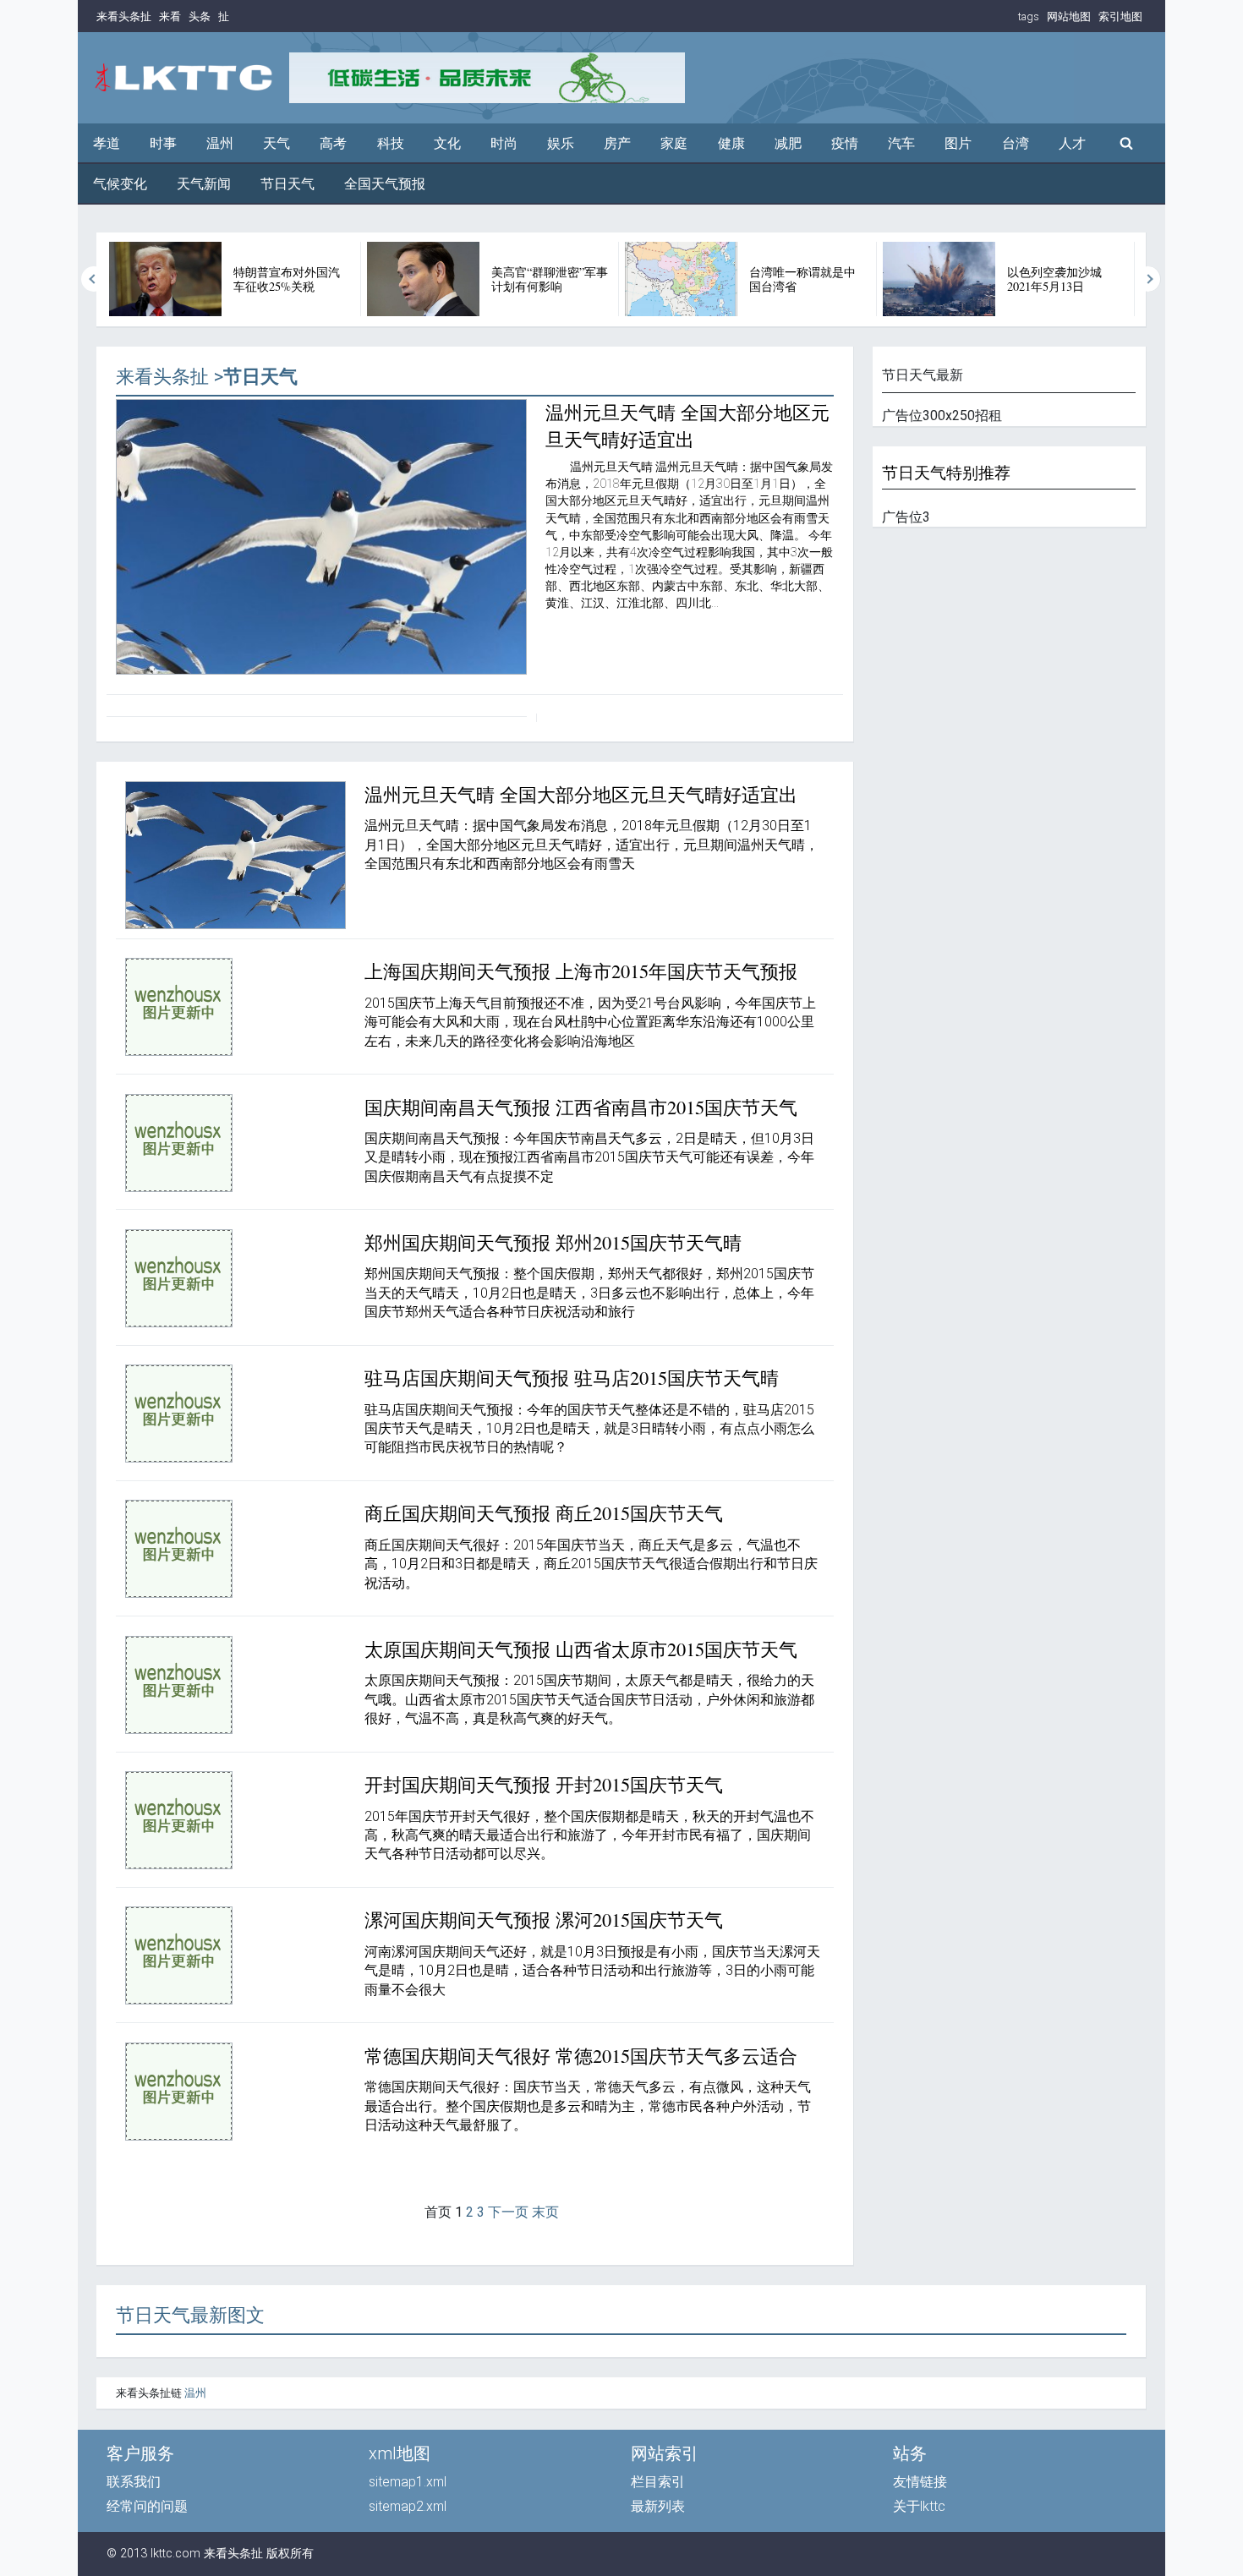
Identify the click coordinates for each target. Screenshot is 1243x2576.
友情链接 (920, 2482)
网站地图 (1069, 16)
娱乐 (561, 143)
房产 (617, 143)
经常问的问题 (147, 2506)
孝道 (107, 143)
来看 (170, 16)
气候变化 (120, 184)
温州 (220, 143)
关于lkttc (919, 2506)
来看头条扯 (124, 16)
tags (1029, 16)
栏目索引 (658, 2482)
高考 (333, 143)
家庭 (674, 143)
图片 (958, 143)
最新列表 (658, 2506)
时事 (163, 143)
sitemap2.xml (408, 2506)
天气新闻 (204, 184)
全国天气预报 (385, 184)
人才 (1072, 143)
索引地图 (1120, 16)
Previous (94, 279)
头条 (200, 16)
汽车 (901, 143)
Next (1148, 279)
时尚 (504, 143)
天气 (277, 143)
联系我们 (134, 2482)
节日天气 (287, 184)
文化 (447, 143)
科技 (391, 143)
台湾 (1016, 143)
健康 (731, 143)
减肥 (788, 143)
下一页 (508, 2212)
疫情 (845, 143)
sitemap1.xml (408, 2482)
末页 (545, 2212)
